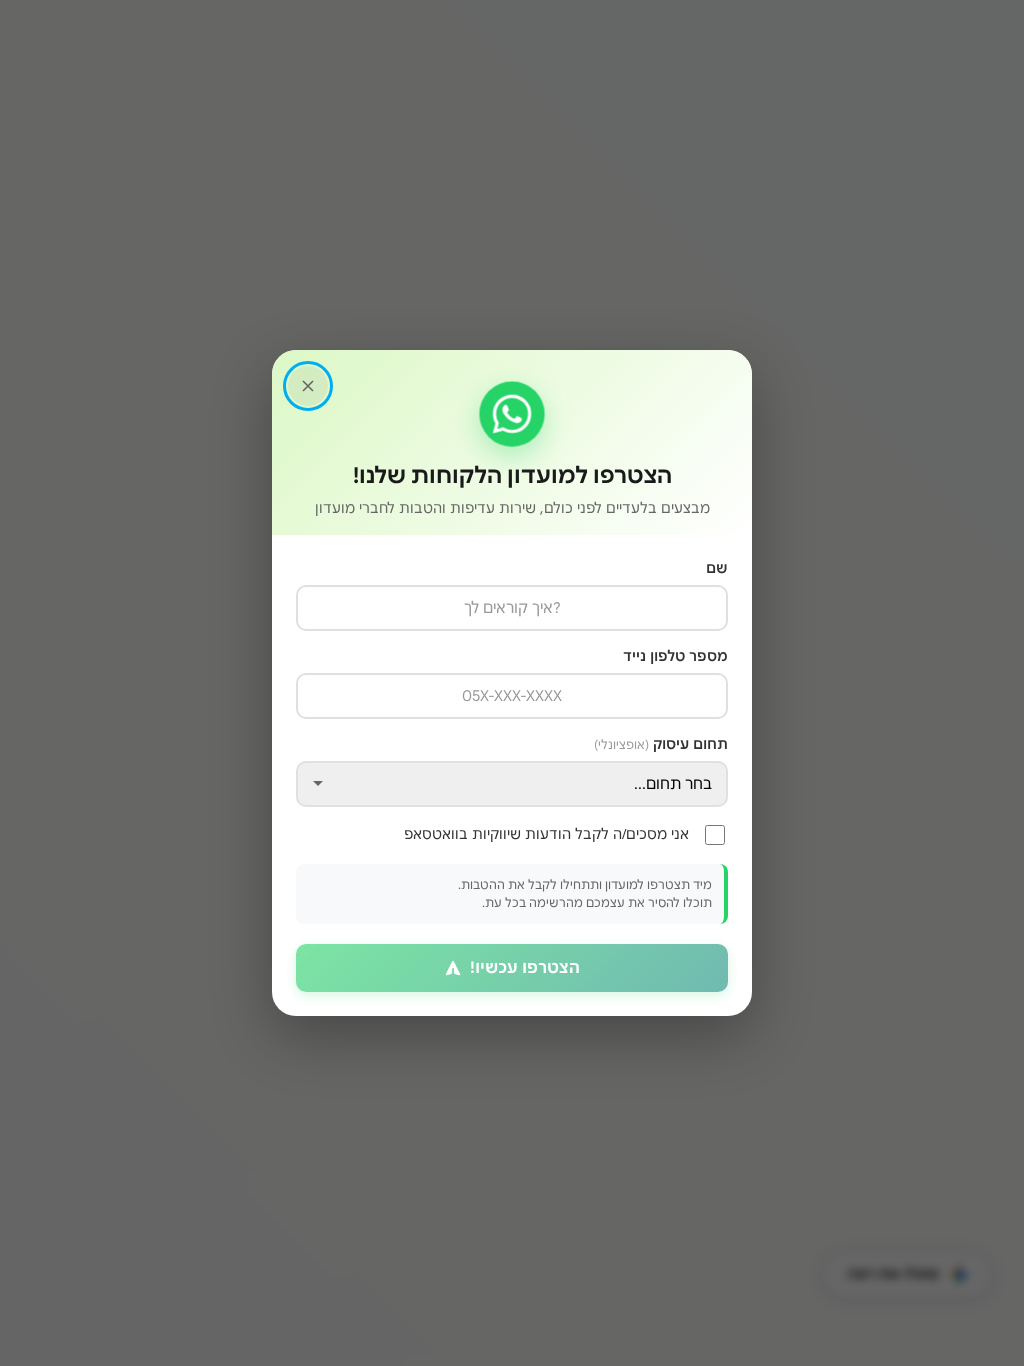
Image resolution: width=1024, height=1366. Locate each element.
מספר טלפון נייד (675, 656)
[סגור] (308, 386)
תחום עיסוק (661, 744)
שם (717, 568)
